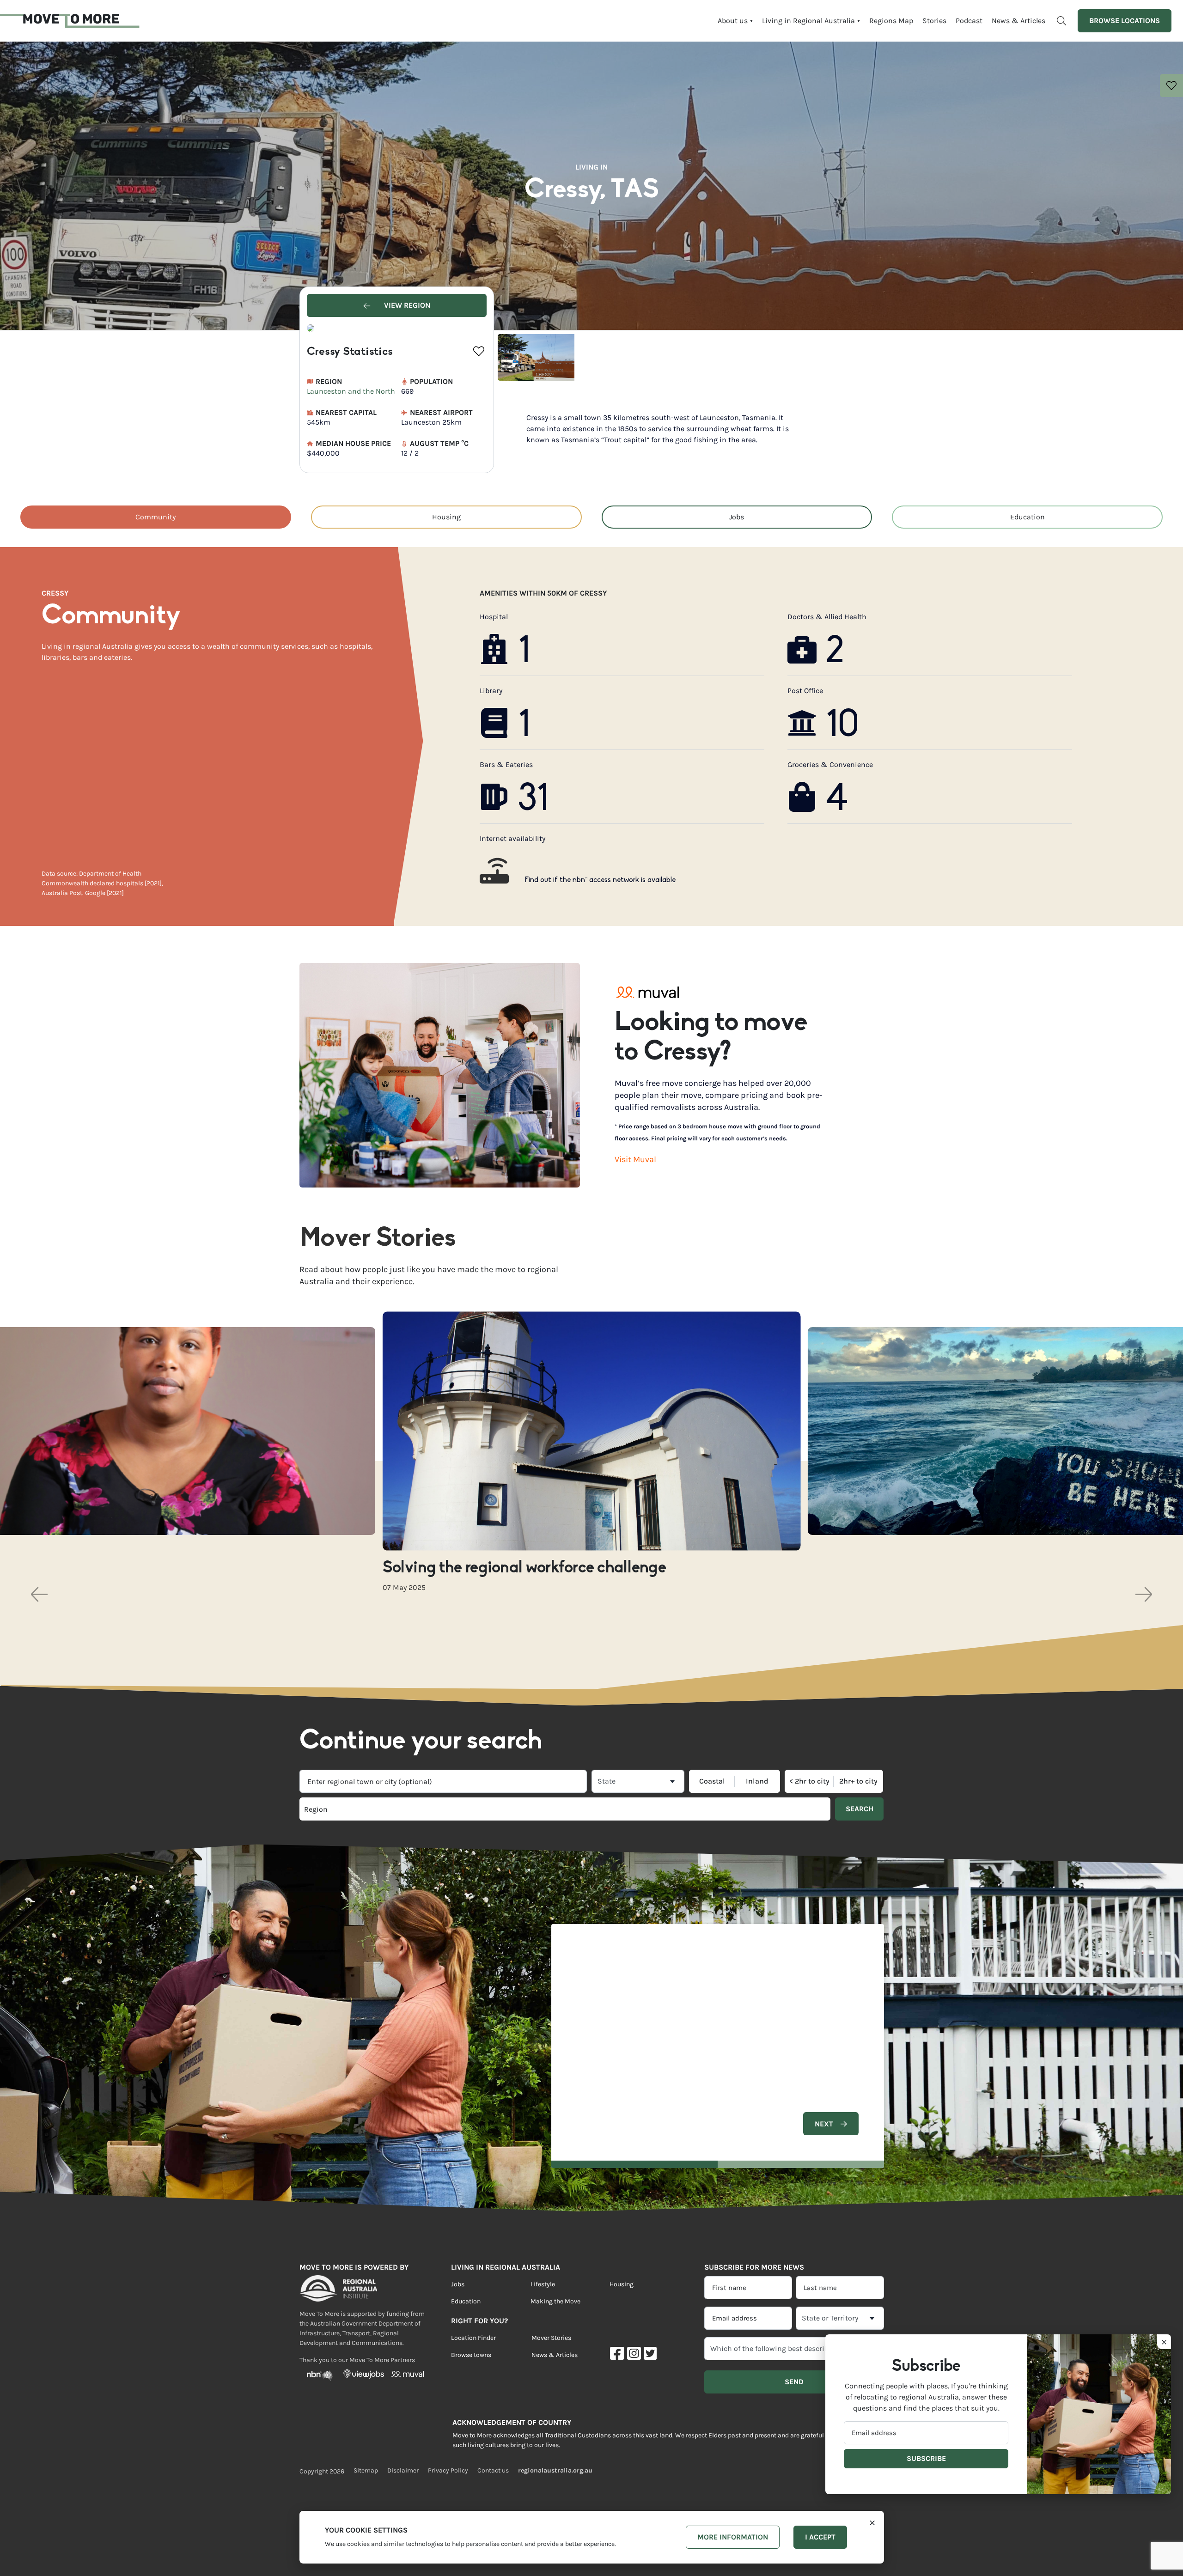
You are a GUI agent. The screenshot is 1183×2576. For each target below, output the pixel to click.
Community (155, 517)
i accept (820, 2537)
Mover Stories (551, 2338)
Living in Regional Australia (808, 21)
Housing (446, 517)
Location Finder (473, 2338)
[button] (39, 1594)
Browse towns (471, 2355)
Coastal (712, 1781)
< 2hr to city (809, 1781)
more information (733, 2537)
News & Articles (1018, 21)
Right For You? (479, 2321)
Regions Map (891, 21)
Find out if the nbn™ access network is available (600, 880)
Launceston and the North (351, 391)
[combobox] (443, 1781)
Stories (934, 21)
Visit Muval (635, 1159)
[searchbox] (432, 1809)
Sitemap (366, 2470)
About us (733, 21)
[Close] (872, 2522)
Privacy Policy (448, 2470)
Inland (757, 1781)
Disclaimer (403, 2470)
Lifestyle (543, 2284)
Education (1028, 517)
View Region (406, 305)
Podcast (969, 21)
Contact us (493, 2470)
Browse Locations (1125, 21)
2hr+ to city (858, 1781)
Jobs (737, 517)
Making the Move (555, 2301)
